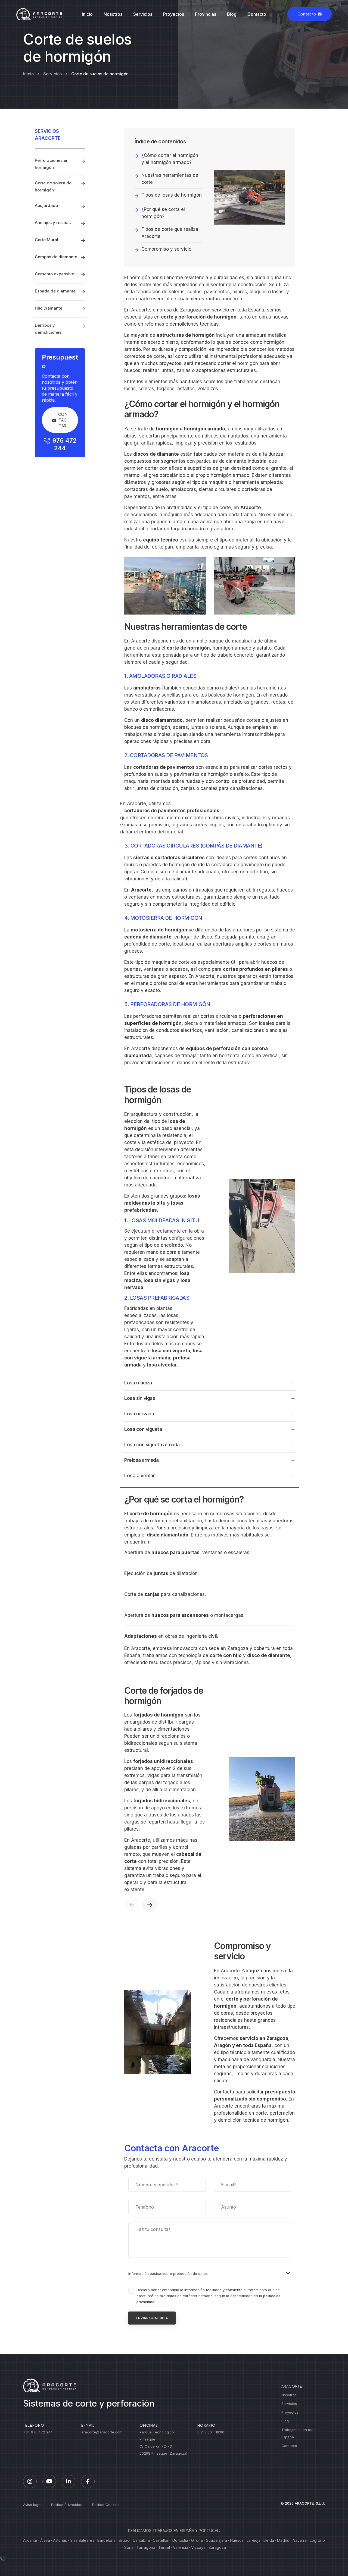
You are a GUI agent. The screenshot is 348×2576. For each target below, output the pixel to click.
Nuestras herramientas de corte (170, 179)
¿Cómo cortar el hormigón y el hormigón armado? (170, 159)
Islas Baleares (82, 2540)
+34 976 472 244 (38, 2432)
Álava (45, 2540)
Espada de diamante (55, 291)
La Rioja (254, 2540)
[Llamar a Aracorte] (2, 2559)
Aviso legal (32, 2505)
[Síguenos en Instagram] (30, 2481)
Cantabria (141, 2540)
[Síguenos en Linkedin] (69, 2481)
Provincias (206, 14)
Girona (197, 2540)
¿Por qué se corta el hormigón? (163, 213)
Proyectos (174, 14)
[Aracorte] (39, 14)
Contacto (257, 14)
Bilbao (124, 2540)
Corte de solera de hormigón (53, 186)
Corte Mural (46, 240)
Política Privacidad (67, 2505)
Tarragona (146, 2547)
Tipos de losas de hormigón (172, 195)
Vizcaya (198, 2547)
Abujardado (46, 205)
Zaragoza (217, 2547)
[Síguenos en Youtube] (49, 2481)
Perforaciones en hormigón (52, 164)
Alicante (30, 2540)
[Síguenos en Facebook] (88, 2481)
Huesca (237, 2540)
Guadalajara (216, 2540)
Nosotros (113, 14)
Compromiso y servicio (166, 249)
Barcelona (106, 2540)
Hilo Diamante (49, 308)
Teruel (164, 2547)
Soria (129, 2547)
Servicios (143, 14)
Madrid (283, 2540)
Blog (232, 14)
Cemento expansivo (55, 274)
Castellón (161, 2540)
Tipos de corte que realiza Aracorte (170, 233)
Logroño (317, 2540)
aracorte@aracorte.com (102, 2432)
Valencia (181, 2547)
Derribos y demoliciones (48, 329)
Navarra (300, 2540)
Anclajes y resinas (53, 223)
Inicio (87, 14)
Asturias (60, 2540)
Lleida (269, 2540)
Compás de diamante (56, 257)
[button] (132, 1905)
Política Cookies (106, 2505)
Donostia (180, 2540)
